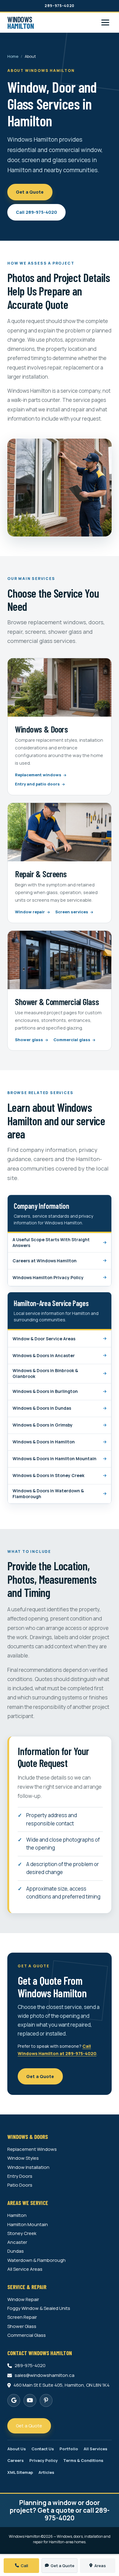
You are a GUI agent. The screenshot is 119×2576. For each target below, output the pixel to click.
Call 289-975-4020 (36, 212)
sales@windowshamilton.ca (45, 2375)
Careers (16, 2461)
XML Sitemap (20, 2472)
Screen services (72, 912)
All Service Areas (25, 2269)
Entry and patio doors (38, 784)
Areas (100, 2566)
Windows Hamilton (25, 2536)
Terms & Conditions (83, 2461)
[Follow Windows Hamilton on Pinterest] (46, 2400)
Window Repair (23, 2299)
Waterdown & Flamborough (36, 2260)
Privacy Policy (43, 2461)
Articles (46, 2472)
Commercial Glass (27, 2335)
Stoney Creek (22, 2233)
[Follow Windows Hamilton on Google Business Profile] (14, 2400)
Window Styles (23, 2158)
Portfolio (69, 2449)
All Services (96, 2449)
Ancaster (17, 2242)
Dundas (16, 2251)
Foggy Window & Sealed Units (39, 2308)
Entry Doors (20, 2176)
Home (13, 56)
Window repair (30, 912)
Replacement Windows (32, 2149)
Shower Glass (22, 2326)
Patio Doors (20, 2185)
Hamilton (17, 2215)
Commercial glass (72, 1040)
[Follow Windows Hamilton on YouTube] (30, 2400)
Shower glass (29, 1040)
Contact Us (43, 2449)
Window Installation (28, 2167)
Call (24, 2566)
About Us (17, 2449)
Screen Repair (22, 2317)
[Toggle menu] (105, 22)
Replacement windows (39, 775)
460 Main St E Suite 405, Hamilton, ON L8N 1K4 (61, 2385)
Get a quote (56, 2510)
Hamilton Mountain (28, 2225)
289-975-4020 (60, 6)
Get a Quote (30, 192)
